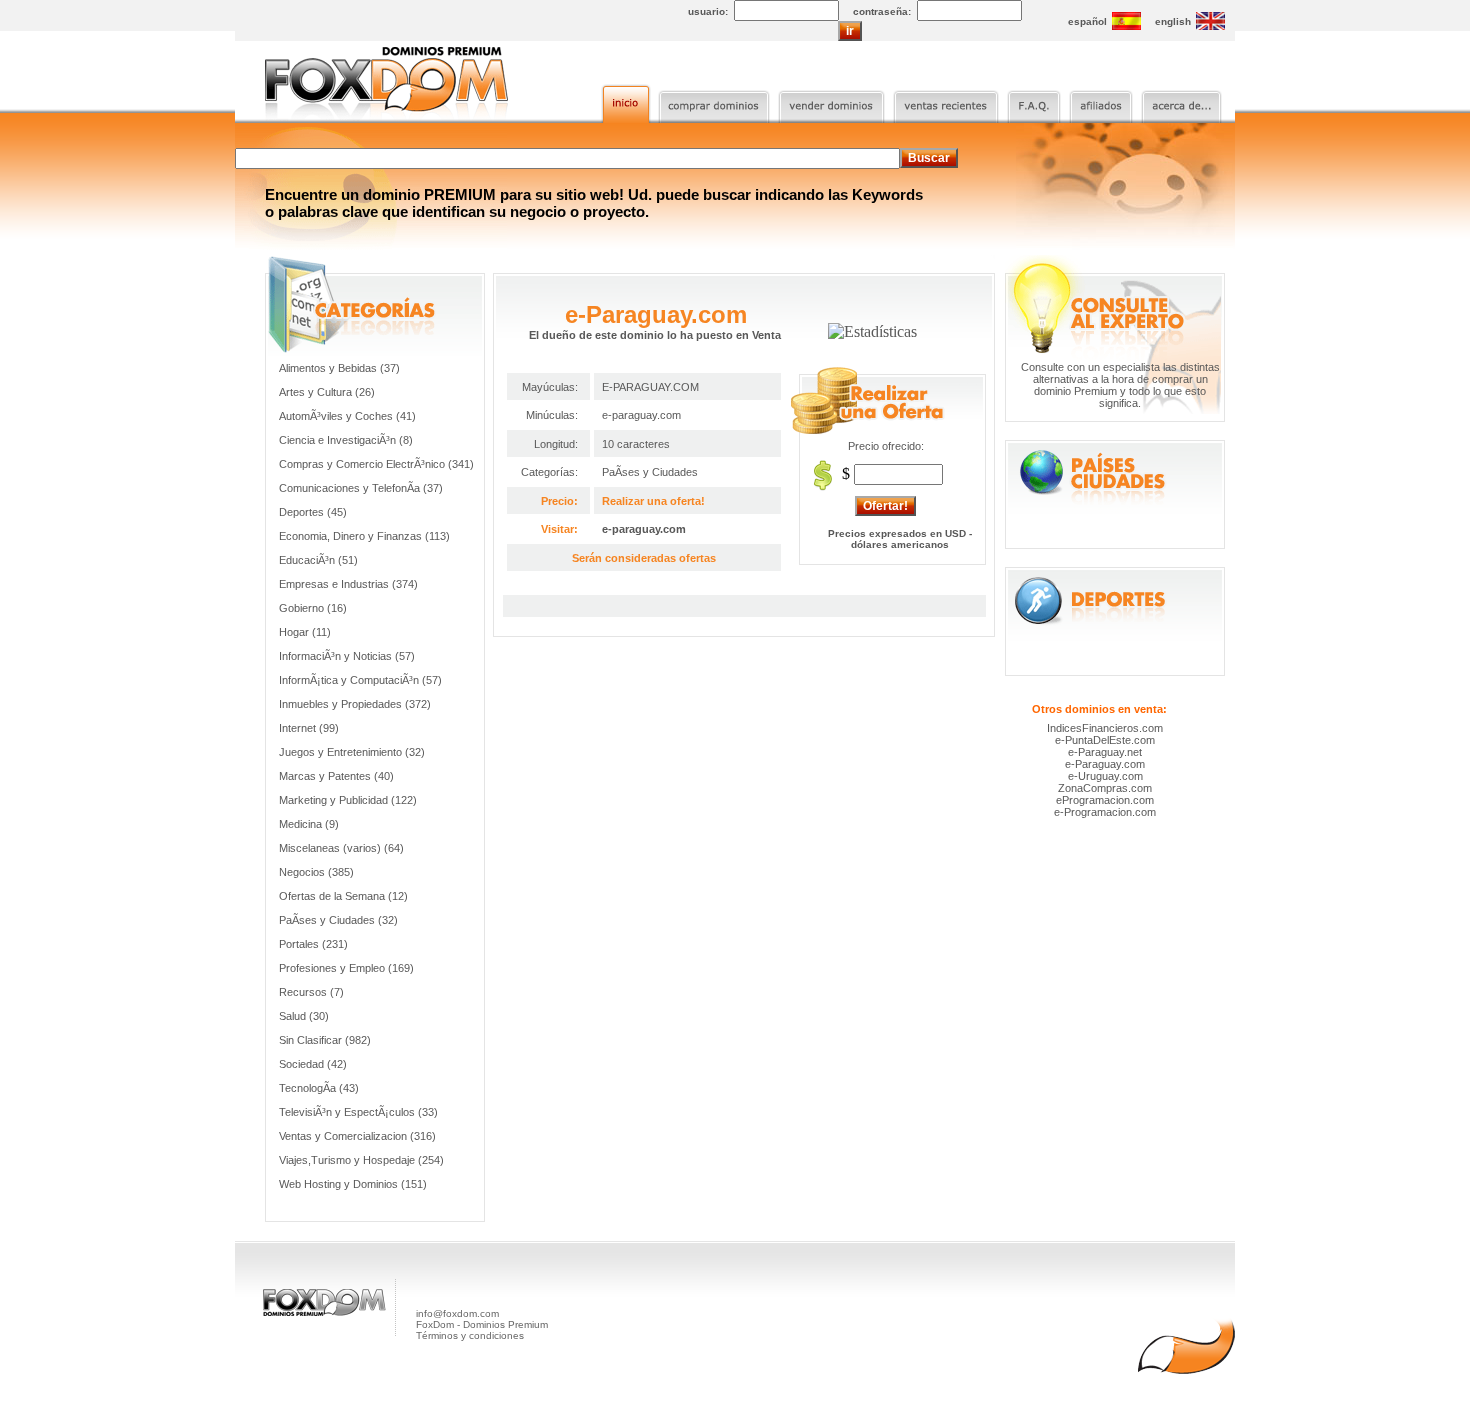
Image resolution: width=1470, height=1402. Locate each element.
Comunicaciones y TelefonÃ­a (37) (361, 488)
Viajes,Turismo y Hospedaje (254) (361, 1160)
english (1173, 21)
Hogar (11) (305, 632)
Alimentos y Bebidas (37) (339, 368)
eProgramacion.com (1105, 800)
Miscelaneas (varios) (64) (341, 848)
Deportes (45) (313, 512)
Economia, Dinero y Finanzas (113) (364, 536)
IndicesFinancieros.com (1105, 728)
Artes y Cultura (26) (327, 392)
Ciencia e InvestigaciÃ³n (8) (346, 440)
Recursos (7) (311, 992)
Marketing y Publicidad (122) (348, 800)
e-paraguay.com (644, 529)
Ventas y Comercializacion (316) (357, 1136)
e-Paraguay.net (1105, 752)
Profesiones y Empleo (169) (346, 968)
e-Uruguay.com (1105, 776)
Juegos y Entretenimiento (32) (352, 752)
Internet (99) (309, 728)
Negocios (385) (316, 872)
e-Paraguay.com (1105, 764)
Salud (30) (304, 1016)
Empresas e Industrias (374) (348, 584)
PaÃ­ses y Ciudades (650, 472)
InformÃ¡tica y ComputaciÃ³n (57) (360, 680)
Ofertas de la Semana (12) (343, 896)
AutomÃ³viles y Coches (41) (347, 416)
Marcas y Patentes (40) (336, 776)
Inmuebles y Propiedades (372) (355, 704)
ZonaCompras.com (1105, 788)
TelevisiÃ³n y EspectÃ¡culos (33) (358, 1112)
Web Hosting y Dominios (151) (353, 1184)
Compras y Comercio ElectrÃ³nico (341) (376, 464)
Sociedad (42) (313, 1064)
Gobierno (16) (313, 608)
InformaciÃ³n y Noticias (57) (347, 656)
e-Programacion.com (1105, 812)
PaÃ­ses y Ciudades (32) (338, 920)
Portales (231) (313, 944)
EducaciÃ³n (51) (318, 560)
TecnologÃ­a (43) (319, 1088)
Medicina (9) (309, 824)
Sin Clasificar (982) (325, 1040)
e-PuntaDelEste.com (1105, 740)
